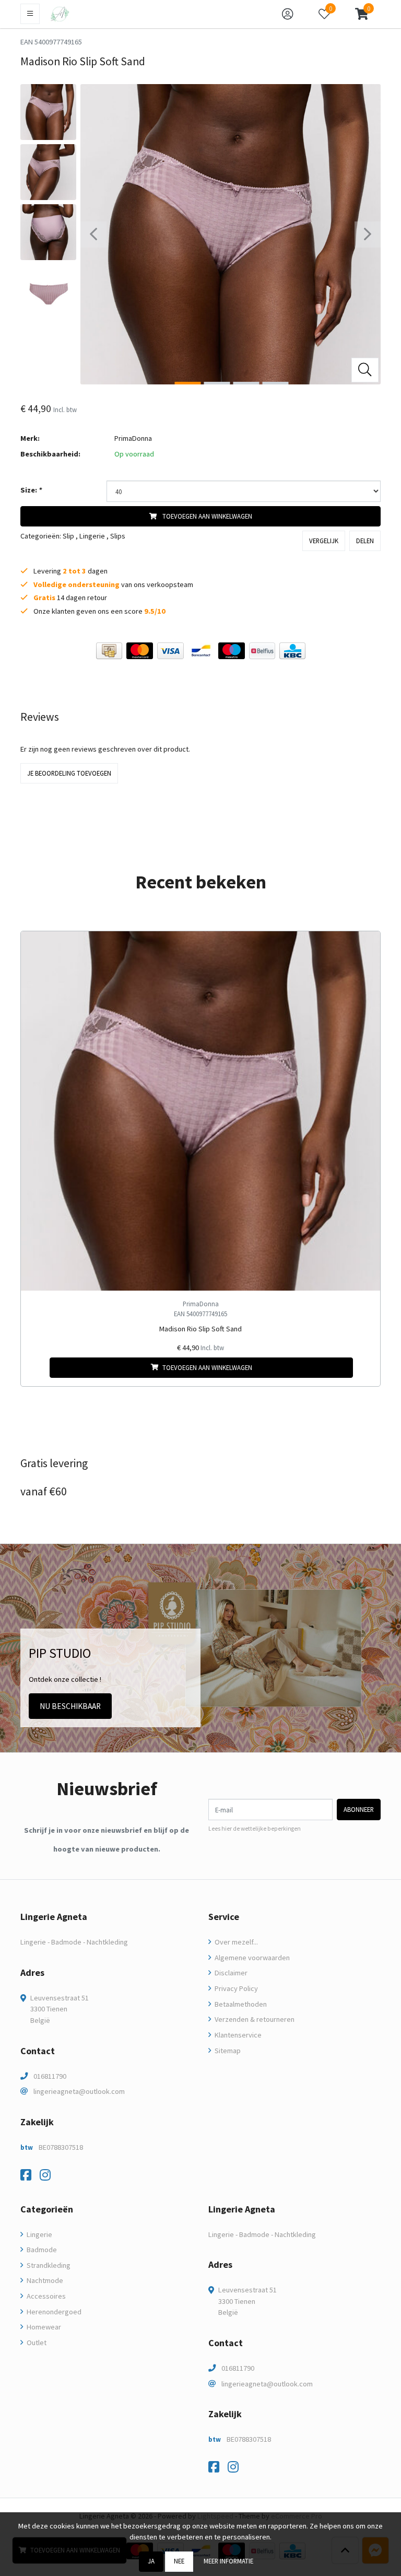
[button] (362, 14)
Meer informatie (228, 2561)
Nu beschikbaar (70, 1706)
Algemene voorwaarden (251, 1958)
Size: (31, 490)
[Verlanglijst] (37, 1368)
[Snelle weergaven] (364, 947)
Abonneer (359, 1809)
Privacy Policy (235, 1988)
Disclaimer (230, 1973)
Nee (179, 2561)
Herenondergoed (53, 2312)
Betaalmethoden (240, 2004)
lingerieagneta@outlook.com (79, 2091)
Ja (151, 2561)
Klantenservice (237, 2035)
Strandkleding (48, 2265)
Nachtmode (44, 2280)
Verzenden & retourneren (254, 2019)
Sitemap (227, 2051)
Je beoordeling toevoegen (69, 773)
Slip (68, 536)
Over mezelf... (235, 1942)
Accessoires (45, 2296)
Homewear (43, 2327)
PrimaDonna (133, 438)
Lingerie (92, 536)
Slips (118, 536)
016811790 (50, 2076)
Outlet (36, 2343)
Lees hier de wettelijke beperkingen (255, 1829)
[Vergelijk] (364, 1368)
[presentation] (93, 235)
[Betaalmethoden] (109, 651)
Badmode (41, 2250)
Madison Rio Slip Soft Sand (200, 1329)
